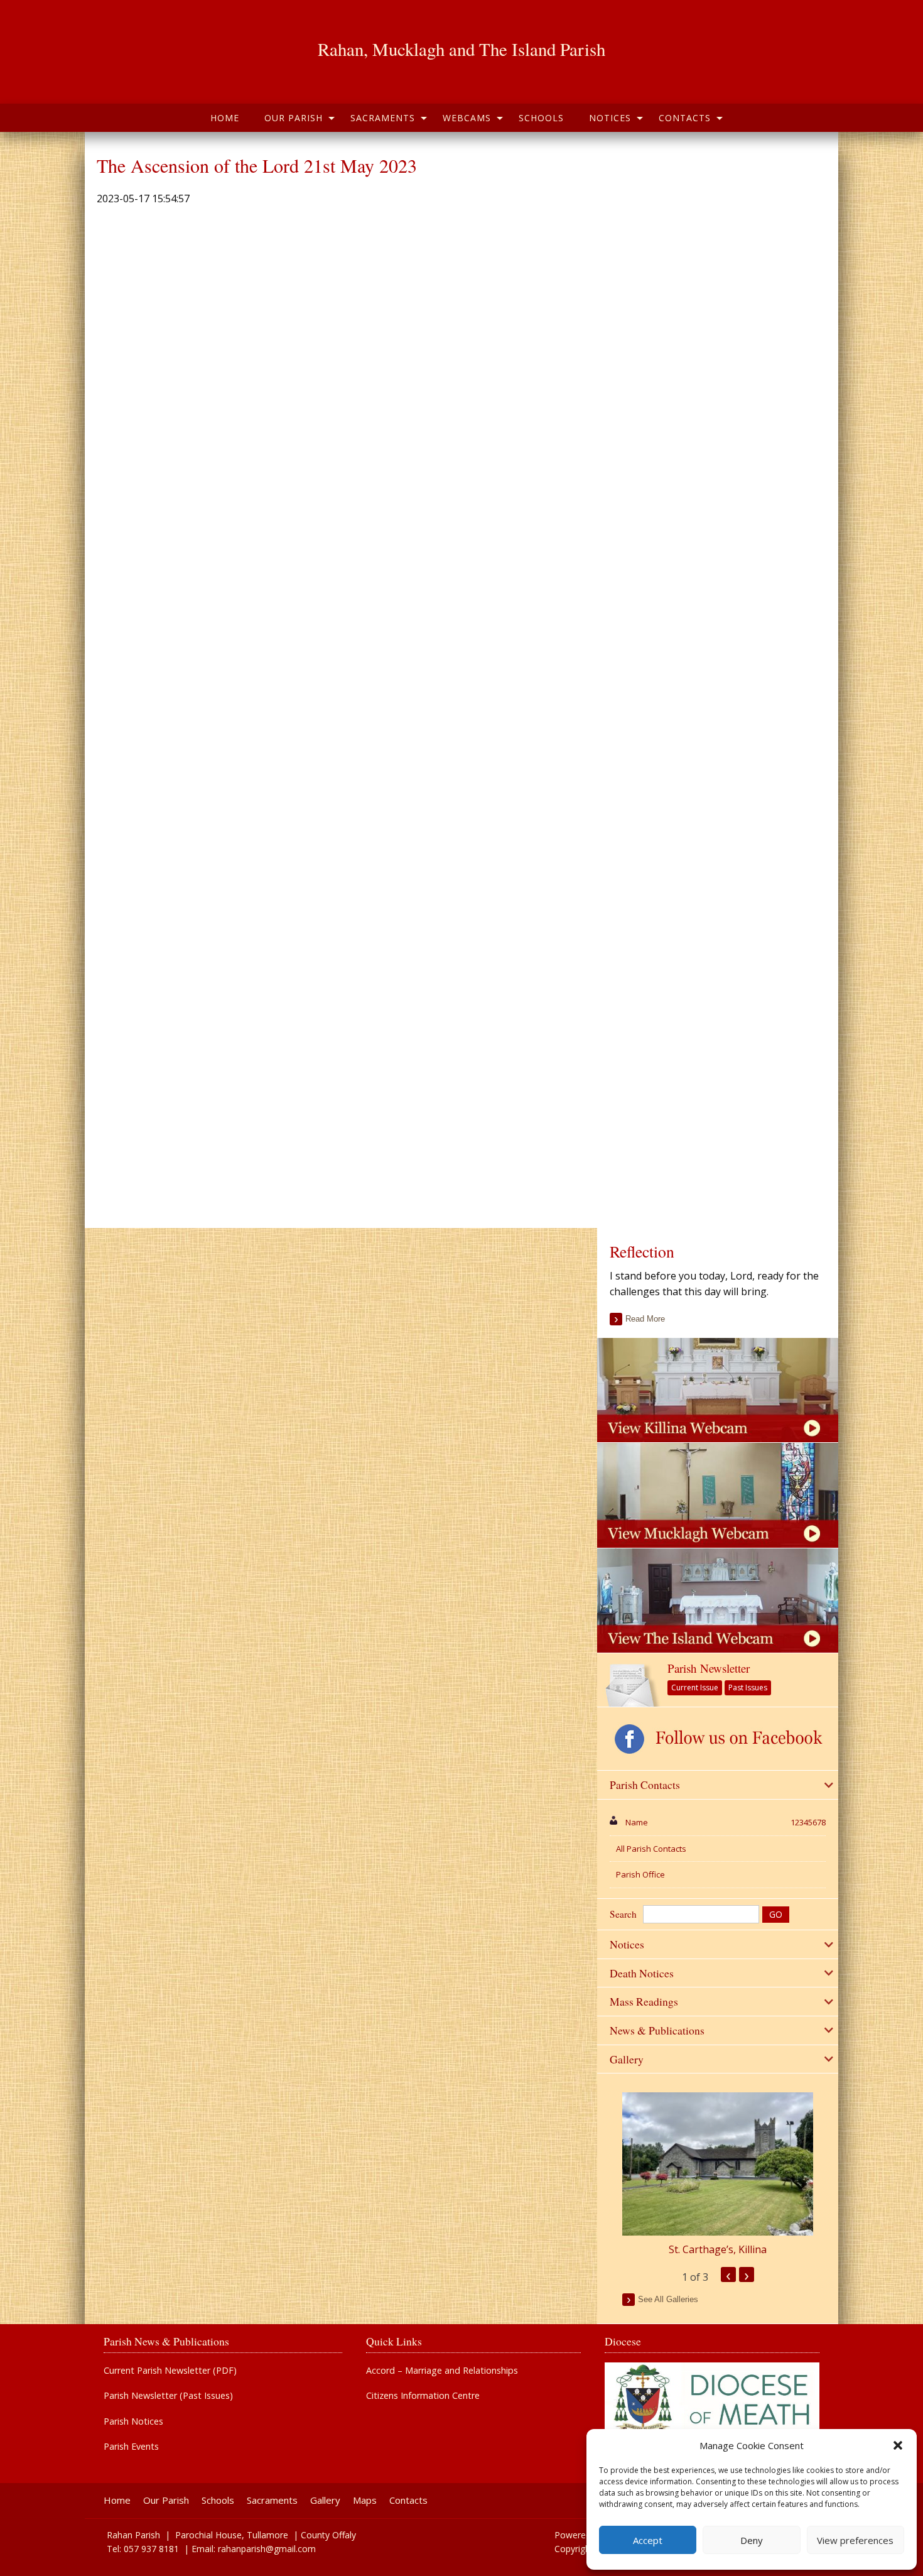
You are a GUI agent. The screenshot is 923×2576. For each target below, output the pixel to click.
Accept (648, 2540)
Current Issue (695, 1687)
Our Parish (294, 118)
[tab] (718, 1785)
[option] (718, 2175)
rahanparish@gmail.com (267, 2549)
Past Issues (748, 1687)
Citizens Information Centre (423, 2396)
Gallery (325, 2500)
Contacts (685, 118)
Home (225, 118)
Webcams (467, 118)
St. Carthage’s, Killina (718, 2249)
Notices (610, 118)
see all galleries (668, 2299)
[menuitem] (225, 118)
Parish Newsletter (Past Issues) (168, 2396)
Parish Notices (133, 2421)
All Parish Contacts (651, 1849)
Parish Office (640, 1874)
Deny (752, 2540)
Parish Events (131, 2447)
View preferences (855, 2540)
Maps (365, 2500)
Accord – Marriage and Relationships (442, 2371)
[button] (898, 2445)
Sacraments (383, 118)
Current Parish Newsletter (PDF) (170, 2371)
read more (645, 1319)
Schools (541, 118)
